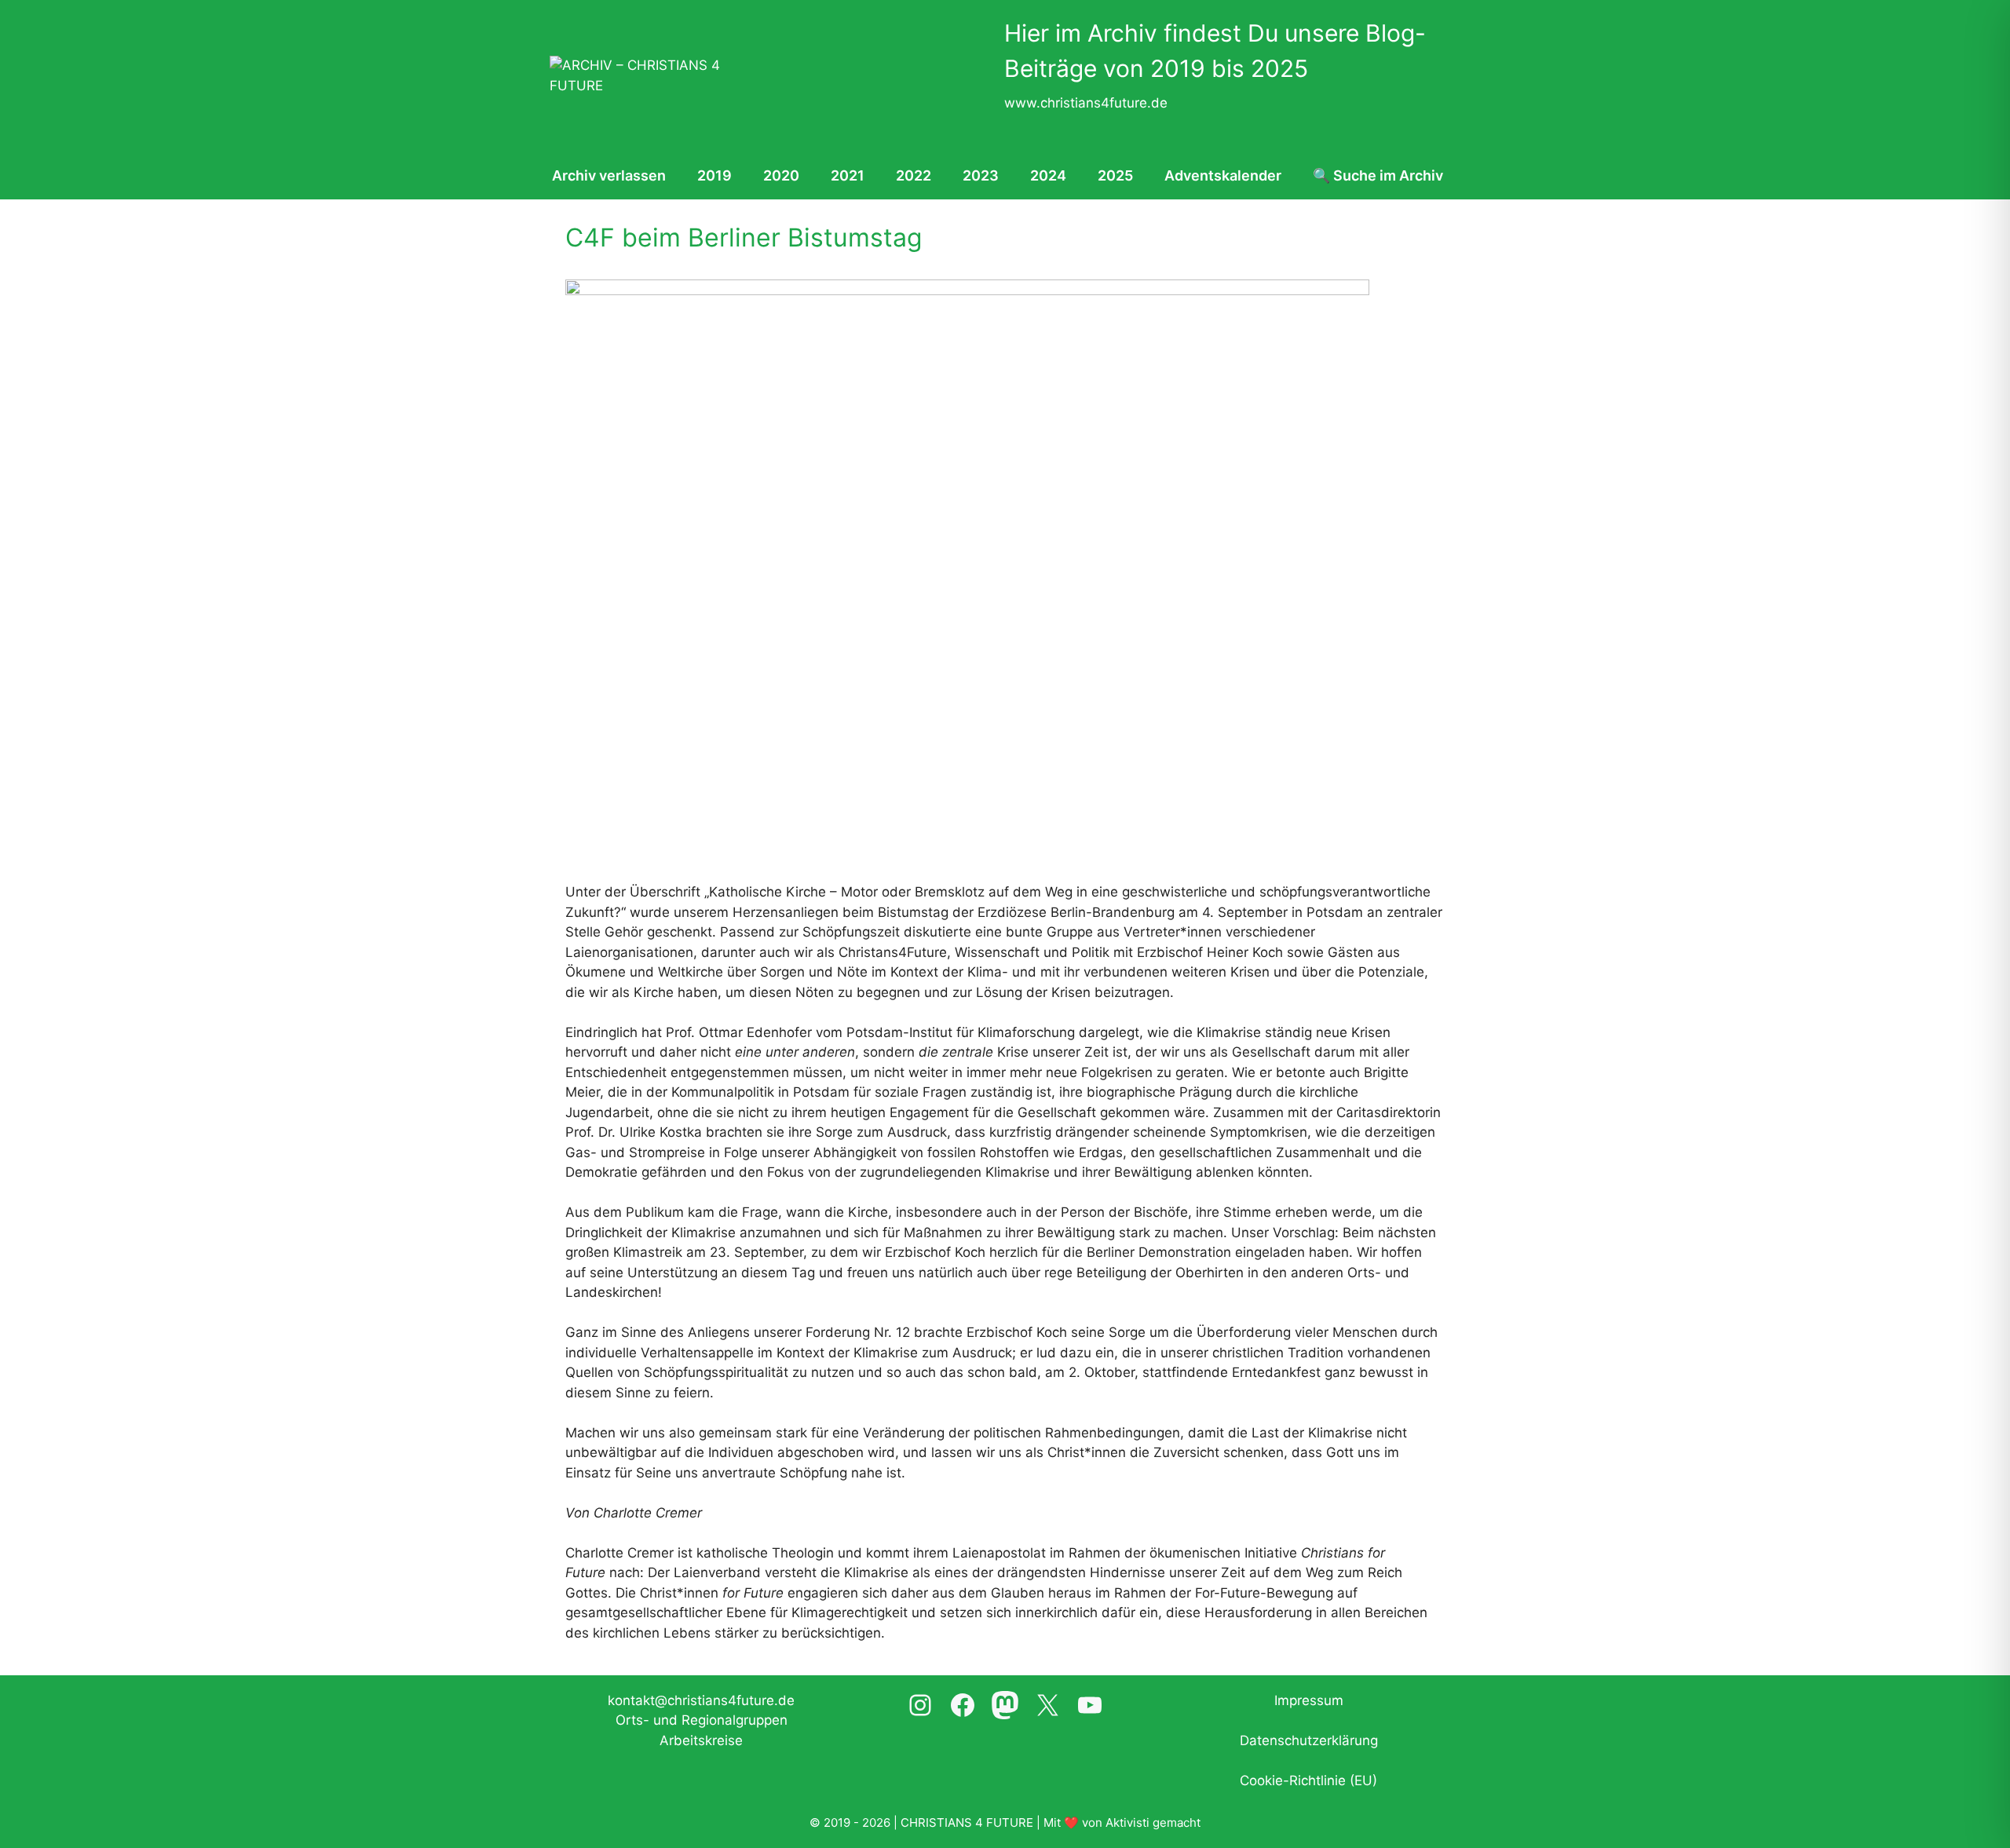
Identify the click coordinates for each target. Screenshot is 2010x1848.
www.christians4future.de (1086, 103)
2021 (848, 175)
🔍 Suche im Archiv (1378, 175)
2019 (714, 175)
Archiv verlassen (609, 175)
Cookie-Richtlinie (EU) (1308, 1780)
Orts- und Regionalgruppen (702, 1720)
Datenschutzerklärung (1309, 1740)
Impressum (1309, 1700)
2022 (914, 175)
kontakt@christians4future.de (701, 1700)
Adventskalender (1223, 175)
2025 (1115, 175)
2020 (781, 175)
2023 (981, 175)
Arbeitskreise (701, 1740)
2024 (1048, 175)
